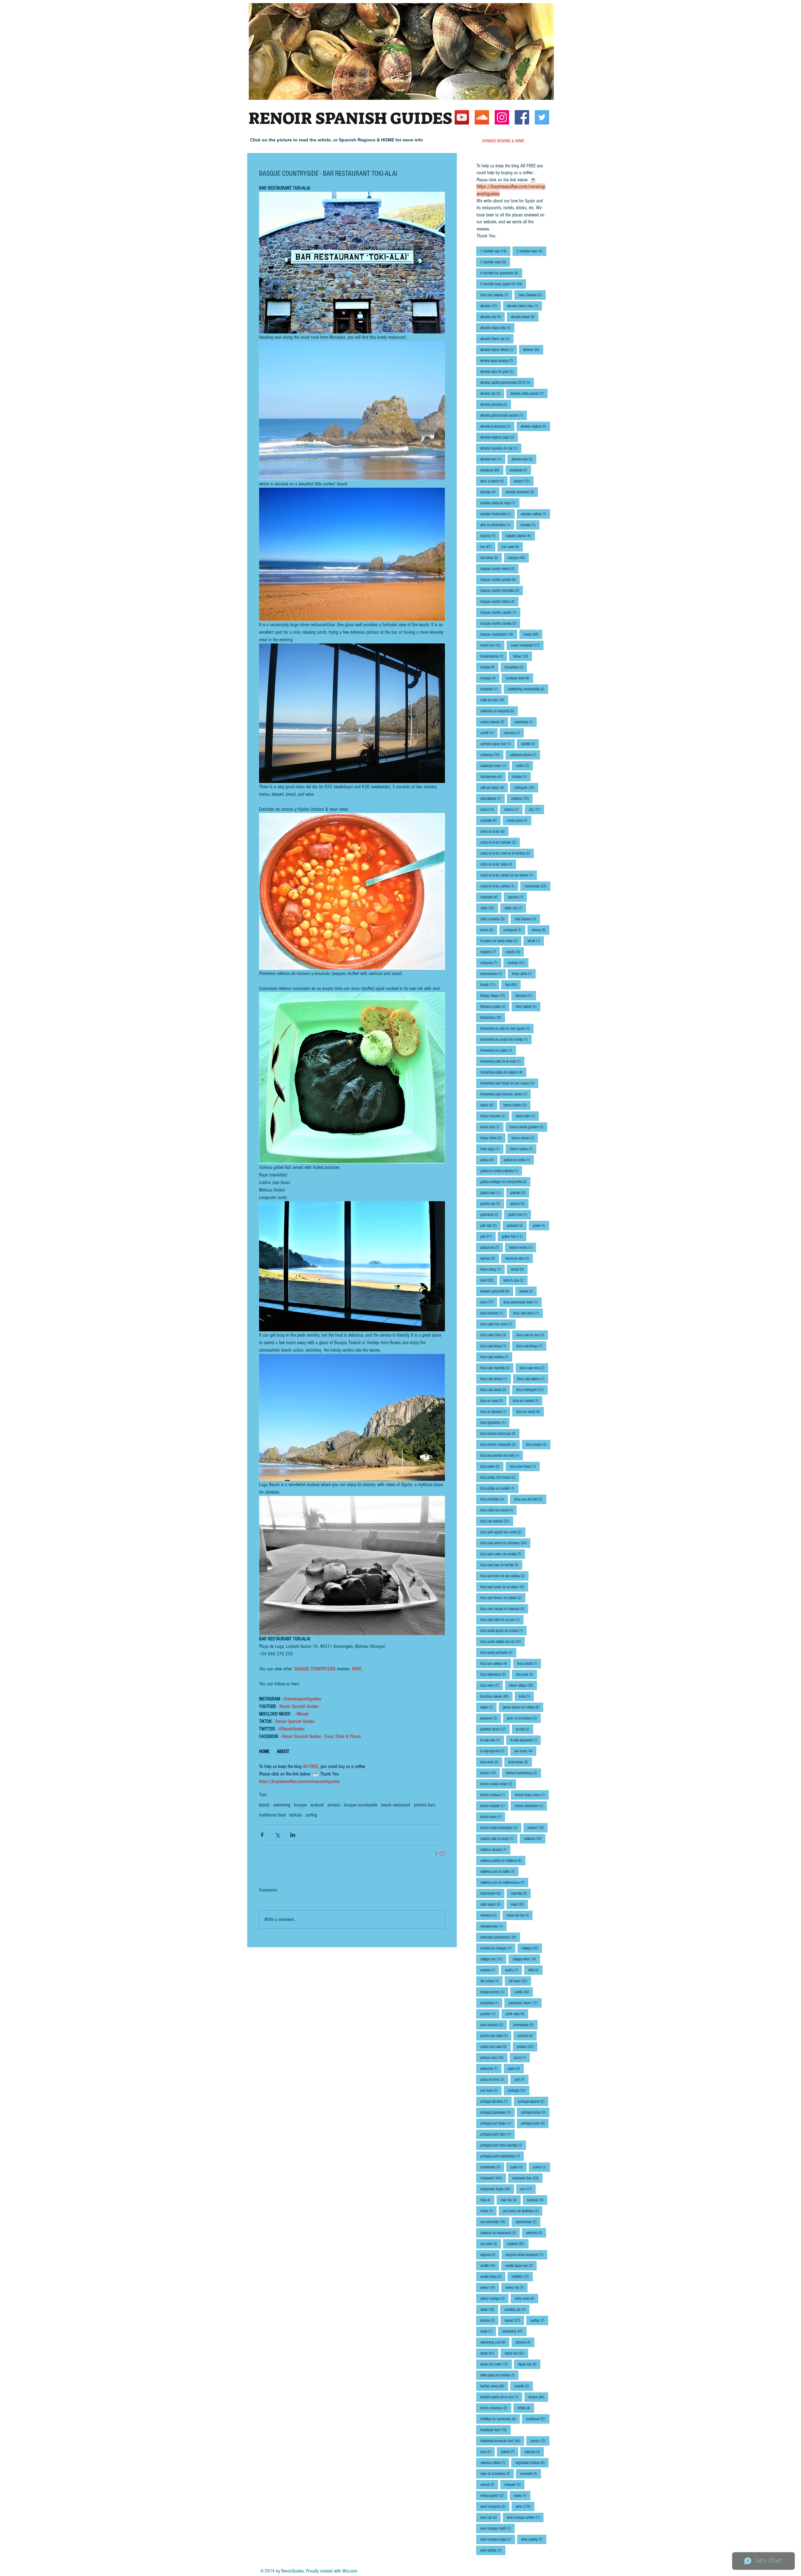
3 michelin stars (495, 262)
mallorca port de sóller (499, 1871)
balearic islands (520, 536)
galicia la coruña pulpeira (501, 1171)
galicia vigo (492, 1193)
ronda (488, 2211)
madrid (538, 1828)
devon (489, 930)
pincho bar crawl (496, 2036)
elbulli (536, 941)
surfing (311, 1815)
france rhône (493, 1138)
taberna (525, 2342)
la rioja (525, 1729)
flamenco (526, 996)
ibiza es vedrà (530, 1412)
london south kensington (501, 1828)
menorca (490, 1915)
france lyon (492, 1127)
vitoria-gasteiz (494, 2495)
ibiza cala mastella (497, 1368)
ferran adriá (524, 974)
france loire (527, 1116)
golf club (490, 1225)
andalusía (520, 470)
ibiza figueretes (495, 1423)
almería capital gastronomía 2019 (507, 382)
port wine (491, 2090)
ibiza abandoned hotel (523, 1302)
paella (524, 1992)
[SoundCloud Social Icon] (482, 117)
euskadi (317, 1805)
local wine (491, 1762)
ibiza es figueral (495, 1412)
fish (513, 985)
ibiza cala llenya (495, 1346)
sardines (536, 2233)
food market (528, 1006)
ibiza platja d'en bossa (500, 1477)
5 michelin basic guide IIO (503, 284)
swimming (282, 1805)
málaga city (493, 1959)
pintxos (334, 1805)
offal (535, 1970)
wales (522, 2495)
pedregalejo (525, 2025)
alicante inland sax (497, 339)
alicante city (492, 317)
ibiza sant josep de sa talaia (504, 1587)
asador (524, 481)
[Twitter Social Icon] (542, 117)
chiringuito (526, 788)
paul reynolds (494, 2025)
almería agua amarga (499, 361)
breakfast (491, 689)
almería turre (493, 459)
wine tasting (493, 2550)
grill (488, 1236)
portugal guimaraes (497, 2112)
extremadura (493, 974)
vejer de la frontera (497, 2474)
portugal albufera (496, 2101)
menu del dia (520, 1915)
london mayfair (494, 1806)
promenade (492, 2167)
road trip (511, 2200)
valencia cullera (495, 2463)
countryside (537, 886)
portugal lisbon (535, 2112)
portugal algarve (533, 2101)
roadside (537, 2200)
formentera (493, 1017)
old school (491, 1981)
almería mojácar (535, 426)
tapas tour (529, 2364)
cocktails (490, 820)
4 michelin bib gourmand (501, 273)
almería (533, 350)
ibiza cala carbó (528, 1313)
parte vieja (517, 2014)
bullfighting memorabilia (528, 689)
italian (488, 1707)
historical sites (519, 1258)
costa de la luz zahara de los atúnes (509, 875)
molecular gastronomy (500, 1937)
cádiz (489, 908)
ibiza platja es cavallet (499, 1488)
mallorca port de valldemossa (504, 1882)
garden (519, 1204)
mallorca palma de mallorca (503, 1860)
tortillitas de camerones (500, 2419)
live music (525, 1751)
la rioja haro (492, 1740)
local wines (520, 1762)
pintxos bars (425, 1805)
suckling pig (517, 2309)
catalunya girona (525, 755)
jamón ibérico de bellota (523, 1707)
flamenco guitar (495, 1006)
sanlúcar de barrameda (500, 2233)
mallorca (535, 1839)
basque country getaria (500, 579)
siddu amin (526, 2298)
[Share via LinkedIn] (293, 1835)
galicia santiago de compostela (505, 1182)
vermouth (531, 2474)
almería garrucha (496, 404)
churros (513, 809)
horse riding (492, 1269)
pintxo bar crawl (495, 2047)
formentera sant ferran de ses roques (509, 1083)
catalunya (492, 755)
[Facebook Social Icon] (522, 117)
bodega (490, 678)
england (490, 952)
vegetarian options (532, 2463)
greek (541, 1225)
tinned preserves (496, 2408)
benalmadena (494, 656)
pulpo (518, 2167)
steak (489, 2309)
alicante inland (525, 317)
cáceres (517, 897)
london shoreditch (531, 1806)
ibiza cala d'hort (495, 1335)
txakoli (510, 2452)
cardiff (489, 733)
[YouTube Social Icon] (462, 117)
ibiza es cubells (528, 1401)
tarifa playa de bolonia (499, 2375)
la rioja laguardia (525, 1740)
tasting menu (494, 2386)
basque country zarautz (500, 612)
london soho (493, 1817)
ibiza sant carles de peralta (503, 1554)
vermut (489, 2485)
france (489, 1105)
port (521, 2079)
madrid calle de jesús (499, 1839)
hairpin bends (523, 1247)
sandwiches (528, 2222)
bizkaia (296, 1815)
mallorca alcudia (495, 1849)
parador (490, 2014)
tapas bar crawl (496, 2364)
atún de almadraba (497, 525)
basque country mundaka (502, 590)
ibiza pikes (492, 1466)
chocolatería (492, 798)
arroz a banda (494, 481)
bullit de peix (494, 700)
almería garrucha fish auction (504, 415)
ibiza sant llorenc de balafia (503, 1598)
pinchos (527, 2036)
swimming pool (495, 2342)
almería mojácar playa (499, 437)
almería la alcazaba (497, 426)
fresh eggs (492, 1149)
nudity (513, 1970)
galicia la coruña (519, 1160)
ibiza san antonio (497, 1521)
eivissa (541, 930)
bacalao (530, 525)
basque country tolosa (499, 601)
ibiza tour (526, 1674)
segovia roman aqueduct (526, 2255)
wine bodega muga (498, 2539)
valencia (534, 2452)
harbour (490, 1258)
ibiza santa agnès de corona (503, 1631)
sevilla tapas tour (521, 2266)
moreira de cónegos (498, 1948)
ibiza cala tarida (495, 1390)
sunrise (489, 2320)
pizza (522, 2058)
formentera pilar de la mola (502, 1061)
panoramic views (525, 2003)
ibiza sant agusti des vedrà (503, 1532)
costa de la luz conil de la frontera (507, 853)
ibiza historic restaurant (500, 1444)
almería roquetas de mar (501, 448)
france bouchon (495, 1116)
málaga (532, 1948)
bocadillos (516, 667)
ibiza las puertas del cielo (502, 1455)
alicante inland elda (497, 328)
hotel (489, 1280)
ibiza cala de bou (532, 1335)
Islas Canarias (532, 295)
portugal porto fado (497, 2134)
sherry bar (516, 2287)
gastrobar (491, 1214)
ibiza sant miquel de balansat (504, 1609)
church (489, 809)
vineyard (514, 2485)
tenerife (524, 2386)
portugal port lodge (497, 2123)
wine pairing (534, 2539)
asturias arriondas (522, 492)
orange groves (494, 1992)
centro (524, 766)
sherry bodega (494, 2298)
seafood (518, 2244)
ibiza (489, 1302)
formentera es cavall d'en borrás (506, 1039)
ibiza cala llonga (531, 1346)
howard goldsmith (497, 1291)
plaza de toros (494, 2079)
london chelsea (495, 1795)
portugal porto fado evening (503, 2145)
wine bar (490, 2517)
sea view (491, 2244)
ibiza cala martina (496, 1357)
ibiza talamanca (495, 1674)
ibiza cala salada (533, 1379)
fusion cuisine (523, 1149)
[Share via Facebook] (262, 1835)
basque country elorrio (499, 569)
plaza (516, 2068)
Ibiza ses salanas (496, 295)
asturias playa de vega (500, 503)
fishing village (495, 996)
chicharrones (493, 777)
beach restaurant (396, 1805)
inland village (523, 1685)
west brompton (495, 2506)
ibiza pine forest (525, 1466)
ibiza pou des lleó (530, 1499)
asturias (490, 492)
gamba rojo (492, 1204)
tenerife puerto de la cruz (501, 2397)
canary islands (494, 722)
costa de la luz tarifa (498, 864)
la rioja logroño (494, 1751)
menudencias (493, 1926)
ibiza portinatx (494, 1499)
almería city (492, 393)
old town (520, 1981)
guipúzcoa (492, 1247)
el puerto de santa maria (501, 941)
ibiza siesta (529, 1663)
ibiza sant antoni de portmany (505, 1543)
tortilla (526, 2408)
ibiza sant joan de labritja (501, 1565)
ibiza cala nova (534, 1368)
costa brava (519, 820)
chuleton (522, 798)
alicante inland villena (499, 350)
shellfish (522, 2276)
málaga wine (526, 1959)
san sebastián (495, 2222)
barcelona (491, 558)
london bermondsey (523, 1773)
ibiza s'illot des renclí (498, 1510)
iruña (526, 1696)
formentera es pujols (498, 1050)
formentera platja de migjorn (503, 1072)
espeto (515, 952)
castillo (530, 744)
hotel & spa (515, 1280)
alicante (491, 306)
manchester (492, 1893)
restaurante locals (497, 2189)
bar (488, 547)
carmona (514, 733)
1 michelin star (495, 251)
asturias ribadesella (497, 514)
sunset (514, 2320)
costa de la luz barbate (500, 842)
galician (520, 1193)
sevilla (490, 2266)
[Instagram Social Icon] (502, 117)
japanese (491, 1718)
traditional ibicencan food (502, 2441)
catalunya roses (495, 766)
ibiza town (492, 1685)
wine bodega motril (497, 2528)
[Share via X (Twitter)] (277, 1835)
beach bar (492, 645)
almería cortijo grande (529, 393)
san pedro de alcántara (523, 2211)
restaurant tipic (527, 2178)
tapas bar (516, 2353)
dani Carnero (527, 919)
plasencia (491, 2068)
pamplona (491, 2003)
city (536, 809)
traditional (538, 2419)
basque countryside (361, 1805)
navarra (490, 1970)
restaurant (493, 2178)
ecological (514, 930)
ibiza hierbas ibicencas (500, 1433)
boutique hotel (519, 678)
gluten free (520, 1214)
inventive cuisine (496, 1696)
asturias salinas (536, 514)
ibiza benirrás (494, 1313)
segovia (490, 2255)
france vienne (525, 1138)
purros (541, 2167)
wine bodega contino (525, 2517)
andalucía (492, 470)
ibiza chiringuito (532, 1390)
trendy (540, 2441)
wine (525, 2506)
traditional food (272, 1815)
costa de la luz (494, 831)
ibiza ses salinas (496, 1663)
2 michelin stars (531, 251)
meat (519, 1904)
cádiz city (515, 908)
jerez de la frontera (524, 1718)
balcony (490, 536)
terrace (538, 2397)
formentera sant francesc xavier (505, 1094)
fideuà (490, 985)
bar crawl (512, 547)
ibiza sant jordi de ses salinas (504, 1576)
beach (264, 1805)
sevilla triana (493, 2276)
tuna (487, 2452)
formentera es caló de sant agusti (507, 1028)
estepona (491, 963)
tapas (489, 2353)
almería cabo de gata (499, 371)
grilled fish (514, 1236)
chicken (521, 777)
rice (528, 2189)
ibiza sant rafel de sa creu (502, 1620)
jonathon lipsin (495, 1729)
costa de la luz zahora (499, 886)
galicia (489, 1160)
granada (517, 1225)
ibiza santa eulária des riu (503, 1641)
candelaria (525, 722)
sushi (488, 2331)
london (490, 1773)
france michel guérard (528, 1127)
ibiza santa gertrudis (498, 1652)
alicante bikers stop (525, 306)
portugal (519, 2090)
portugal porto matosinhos (502, 2156)
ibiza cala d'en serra (498, 1324)
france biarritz (517, 1105)
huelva (528, 1291)
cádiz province (494, 919)
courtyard (491, 897)
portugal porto (535, 2123)
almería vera (524, 459)
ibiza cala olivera (496, 1379)
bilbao (523, 656)
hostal (519, 1269)
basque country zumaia (500, 623)
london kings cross (532, 1795)
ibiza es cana (493, 1401)
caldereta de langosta (499, 711)
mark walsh (492, 1904)
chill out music (494, 788)
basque (300, 1805)
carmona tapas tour (497, 744)
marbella (521, 1893)
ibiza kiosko (538, 1444)
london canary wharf (498, 1784)
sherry (490, 2287)
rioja (487, 2200)
